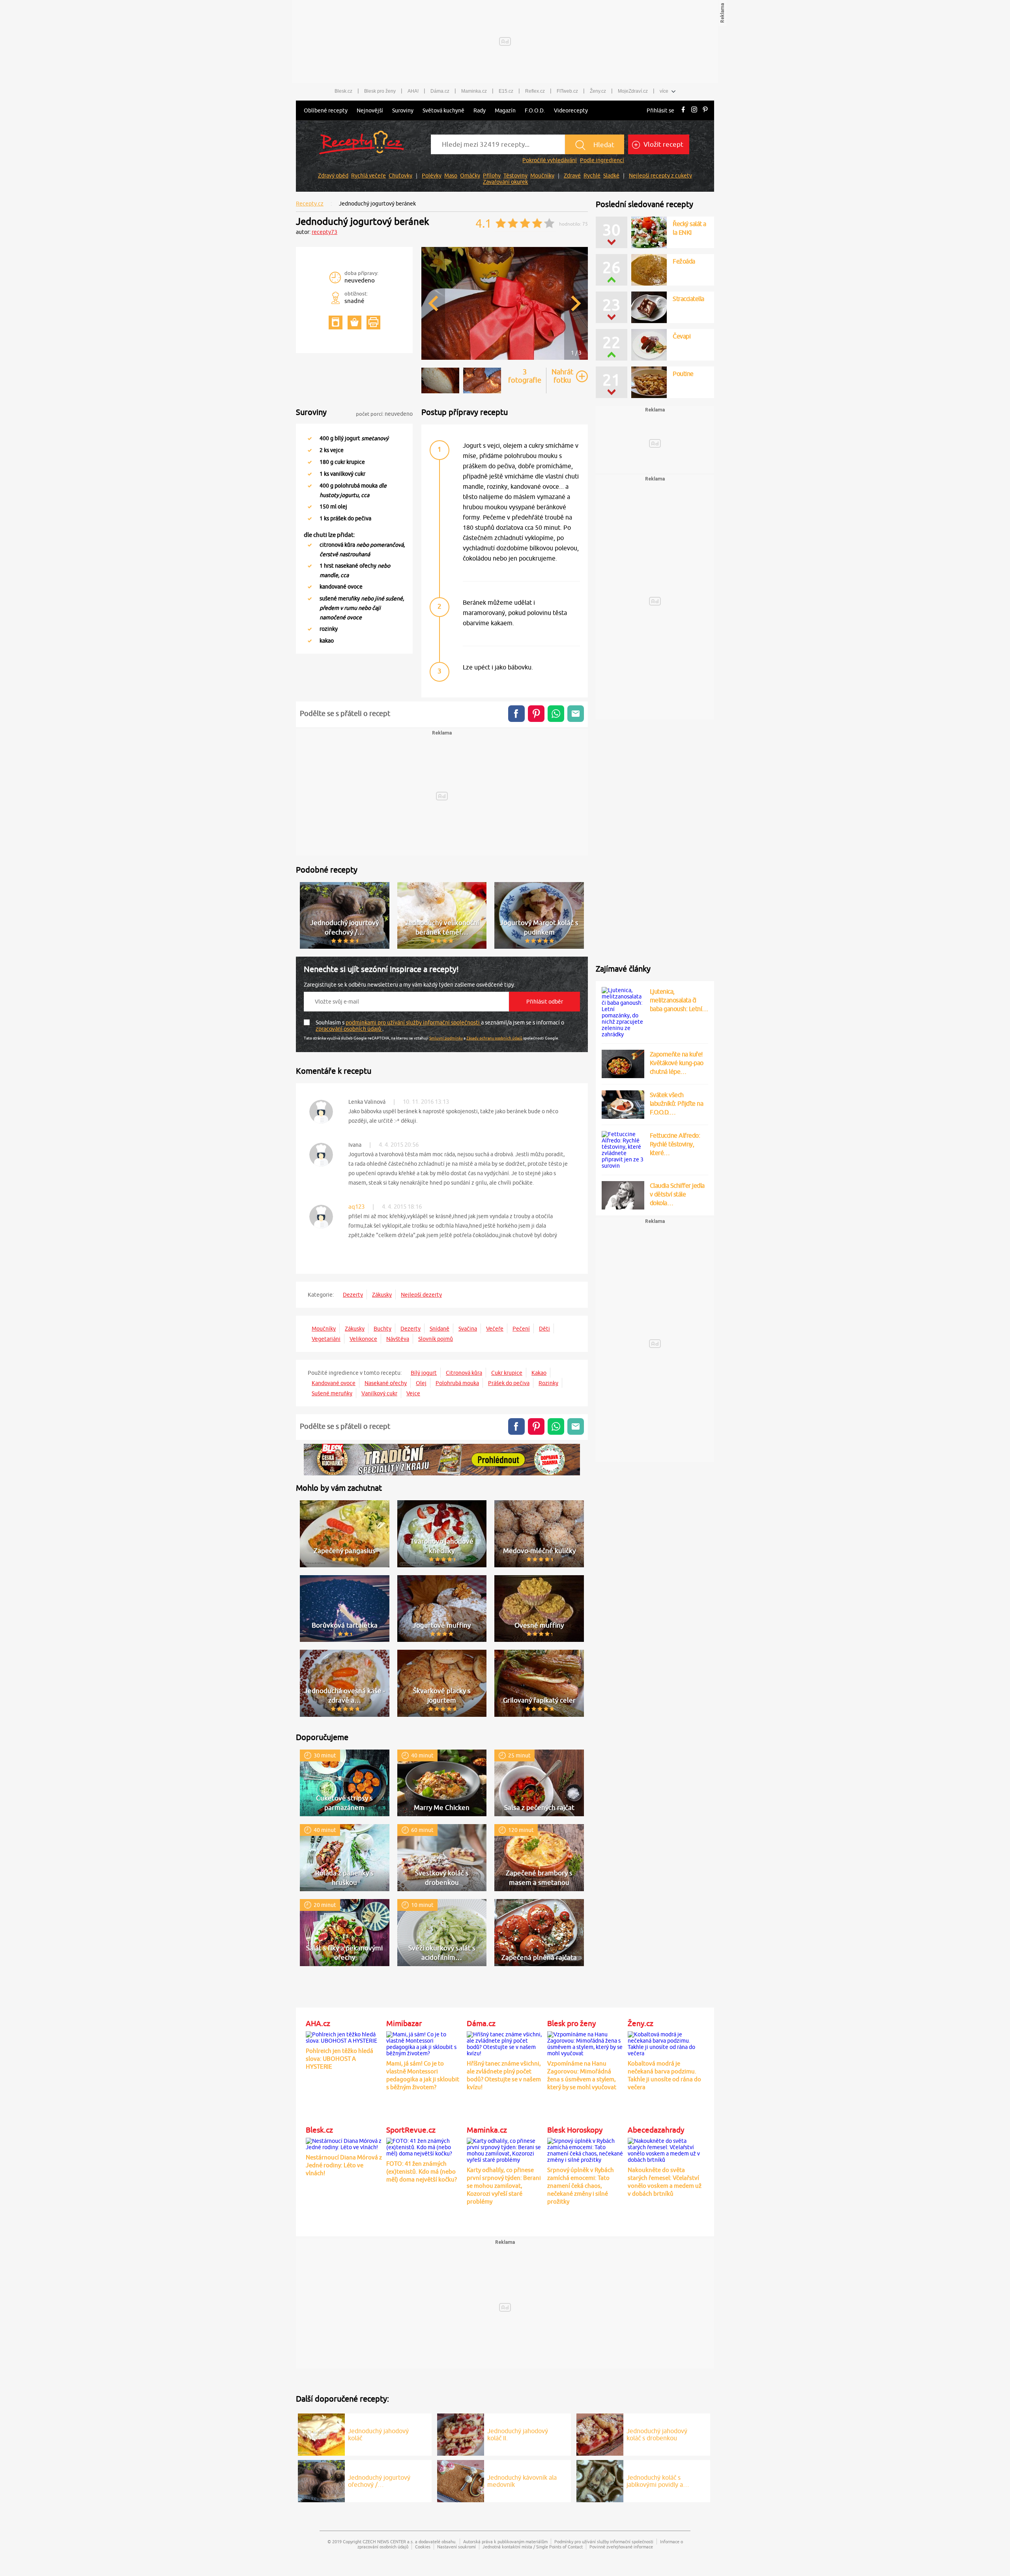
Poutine (683, 374)
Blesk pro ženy (380, 91)
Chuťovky (400, 176)
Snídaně (440, 1329)
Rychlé (592, 176)
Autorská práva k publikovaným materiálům (505, 2541)
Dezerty (353, 1295)
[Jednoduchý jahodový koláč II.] (461, 2433)
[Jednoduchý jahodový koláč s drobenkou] (600, 2433)
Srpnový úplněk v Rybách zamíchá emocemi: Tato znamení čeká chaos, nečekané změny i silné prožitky (581, 2186)
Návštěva (398, 1339)
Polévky (432, 176)
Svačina (468, 1329)
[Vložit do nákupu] (354, 322)
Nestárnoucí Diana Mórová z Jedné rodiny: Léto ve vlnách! (344, 2165)
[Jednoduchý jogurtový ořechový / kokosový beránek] (321, 2480)
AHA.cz (318, 2023)
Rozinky (548, 1383)
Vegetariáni (326, 1339)
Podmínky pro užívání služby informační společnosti (604, 2541)
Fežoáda (684, 261)
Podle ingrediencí (602, 160)
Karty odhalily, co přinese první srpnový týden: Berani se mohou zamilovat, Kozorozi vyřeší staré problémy (504, 2186)
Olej (421, 1383)
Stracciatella (688, 336)
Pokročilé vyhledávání (550, 160)
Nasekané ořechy (386, 1383)
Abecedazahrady (656, 2130)
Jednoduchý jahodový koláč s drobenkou (657, 2434)
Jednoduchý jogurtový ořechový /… (379, 2481)
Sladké (611, 176)
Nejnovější (370, 110)
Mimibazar (404, 2023)
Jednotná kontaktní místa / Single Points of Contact (533, 2547)
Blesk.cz (343, 91)
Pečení (521, 1329)
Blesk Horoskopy (575, 2130)
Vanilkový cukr (379, 1393)
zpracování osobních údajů (349, 1029)
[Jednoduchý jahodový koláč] (321, 2433)
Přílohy (492, 176)
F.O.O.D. (535, 110)
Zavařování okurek (505, 182)
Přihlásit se (660, 110)
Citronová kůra (464, 1373)
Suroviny (403, 110)
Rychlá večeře (368, 176)
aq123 (356, 1207)
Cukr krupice (507, 1373)
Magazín (505, 110)
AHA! (413, 91)
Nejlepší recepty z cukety (660, 176)
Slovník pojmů (436, 1339)
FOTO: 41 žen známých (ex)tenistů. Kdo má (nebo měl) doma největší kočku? (422, 2171)
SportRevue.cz (411, 2130)
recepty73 (325, 232)
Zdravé (572, 176)
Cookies (423, 2547)
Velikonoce (363, 1339)
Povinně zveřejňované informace (621, 2547)
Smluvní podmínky (446, 1038)
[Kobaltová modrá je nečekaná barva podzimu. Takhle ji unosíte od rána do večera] (666, 2043)
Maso (451, 176)
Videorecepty (571, 110)
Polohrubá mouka (457, 1383)
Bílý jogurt (424, 1373)
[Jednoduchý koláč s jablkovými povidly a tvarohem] (600, 2480)
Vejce (413, 1393)
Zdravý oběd (333, 176)
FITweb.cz (567, 91)
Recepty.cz (310, 204)
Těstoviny (515, 176)
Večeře (495, 1329)
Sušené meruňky (332, 1393)
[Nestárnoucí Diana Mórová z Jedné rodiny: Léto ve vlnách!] (344, 2143)
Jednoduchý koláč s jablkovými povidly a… (658, 2481)
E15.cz (506, 91)
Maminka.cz (474, 91)
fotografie (525, 376)
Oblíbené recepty (326, 110)
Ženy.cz (598, 91)
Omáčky (470, 176)
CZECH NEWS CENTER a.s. (388, 2541)
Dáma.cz (440, 91)
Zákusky (382, 1295)
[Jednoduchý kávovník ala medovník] (461, 2480)
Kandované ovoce (334, 1383)
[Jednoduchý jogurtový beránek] (505, 359)
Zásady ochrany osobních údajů (494, 1038)
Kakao (539, 1373)
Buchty (382, 1329)
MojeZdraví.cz (633, 91)
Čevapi (682, 299)
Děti (544, 1329)
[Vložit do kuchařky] (336, 322)
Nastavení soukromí (456, 2547)
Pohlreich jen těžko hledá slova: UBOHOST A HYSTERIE (339, 2059)
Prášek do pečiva (509, 1383)
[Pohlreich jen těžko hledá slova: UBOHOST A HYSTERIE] (344, 2036)
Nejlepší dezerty (421, 1295)
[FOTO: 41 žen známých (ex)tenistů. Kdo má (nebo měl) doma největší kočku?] (425, 2146)
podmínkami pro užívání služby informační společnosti (413, 1023)
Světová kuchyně (443, 110)
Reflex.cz (535, 91)
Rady (480, 110)
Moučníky (542, 176)
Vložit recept (663, 144)
